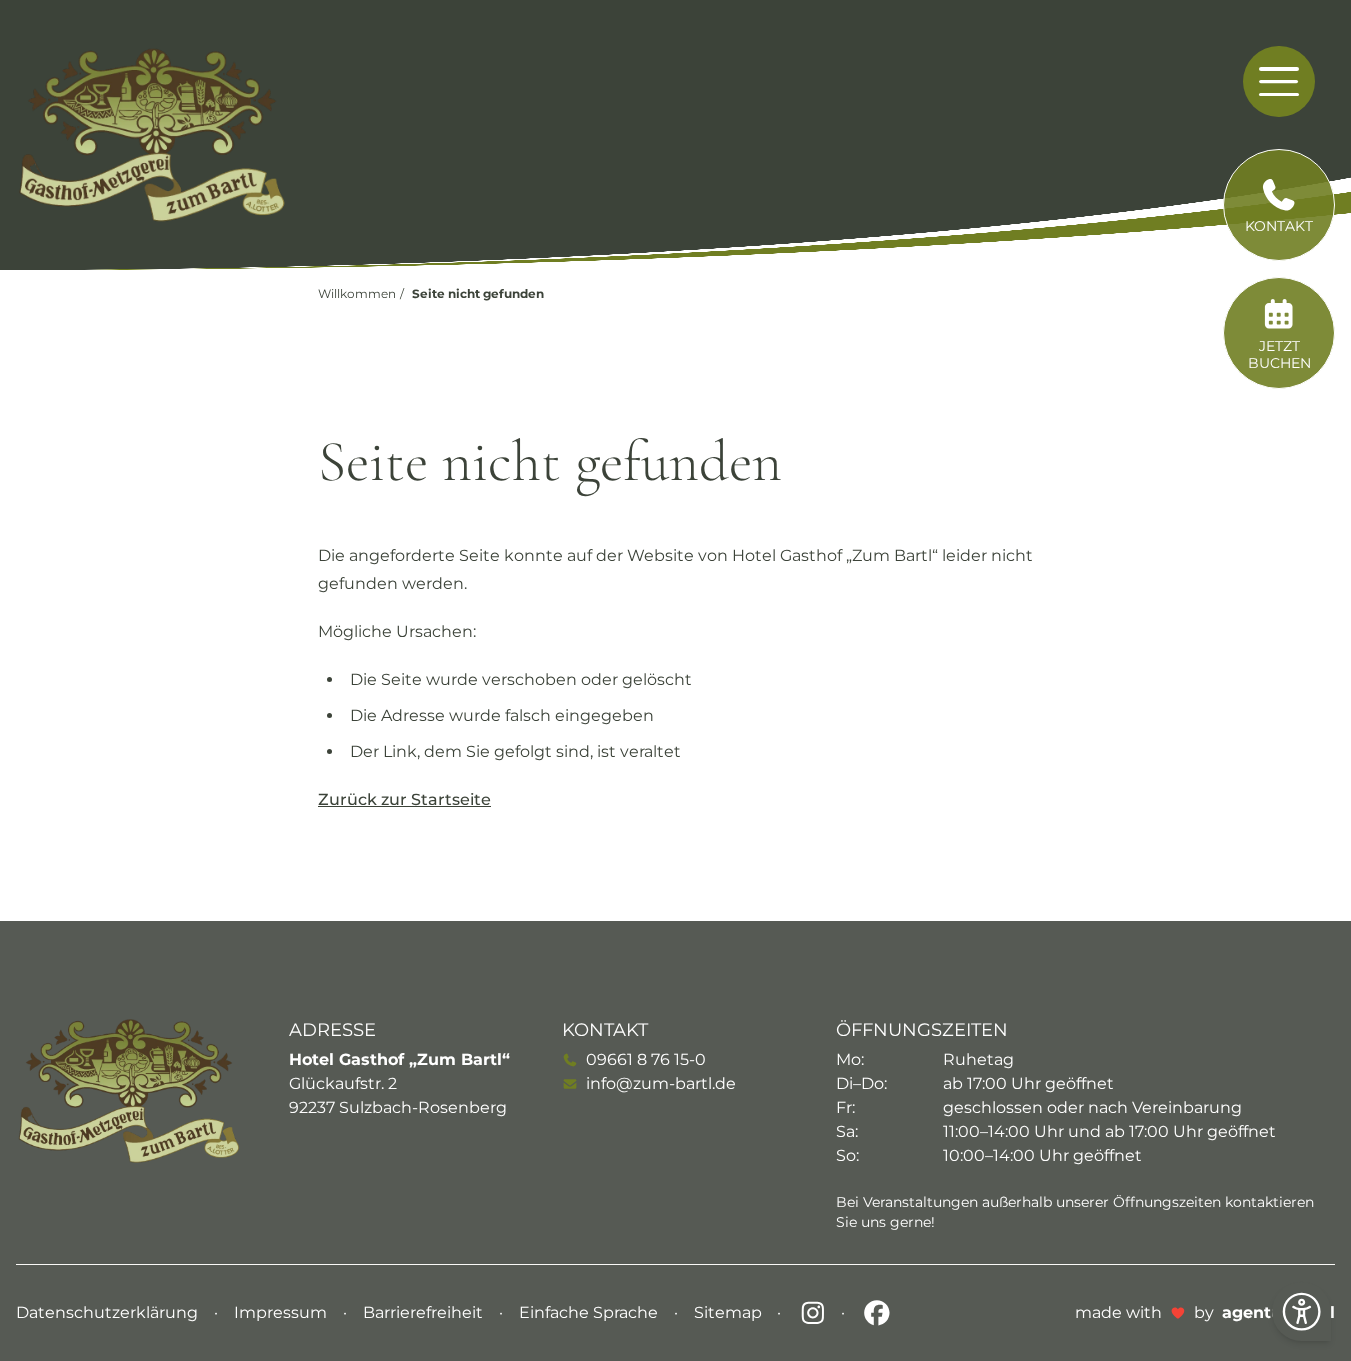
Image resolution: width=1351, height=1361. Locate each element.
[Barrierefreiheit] (1301, 1311)
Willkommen (357, 293)
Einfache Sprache (590, 1312)
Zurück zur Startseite (404, 799)
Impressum (282, 1312)
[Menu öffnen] (1278, 81)
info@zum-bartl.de (661, 1083)
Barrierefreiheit (425, 1312)
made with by (1205, 1312)
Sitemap (730, 1312)
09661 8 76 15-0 (646, 1059)
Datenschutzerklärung (109, 1312)
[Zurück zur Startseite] (152, 135)
